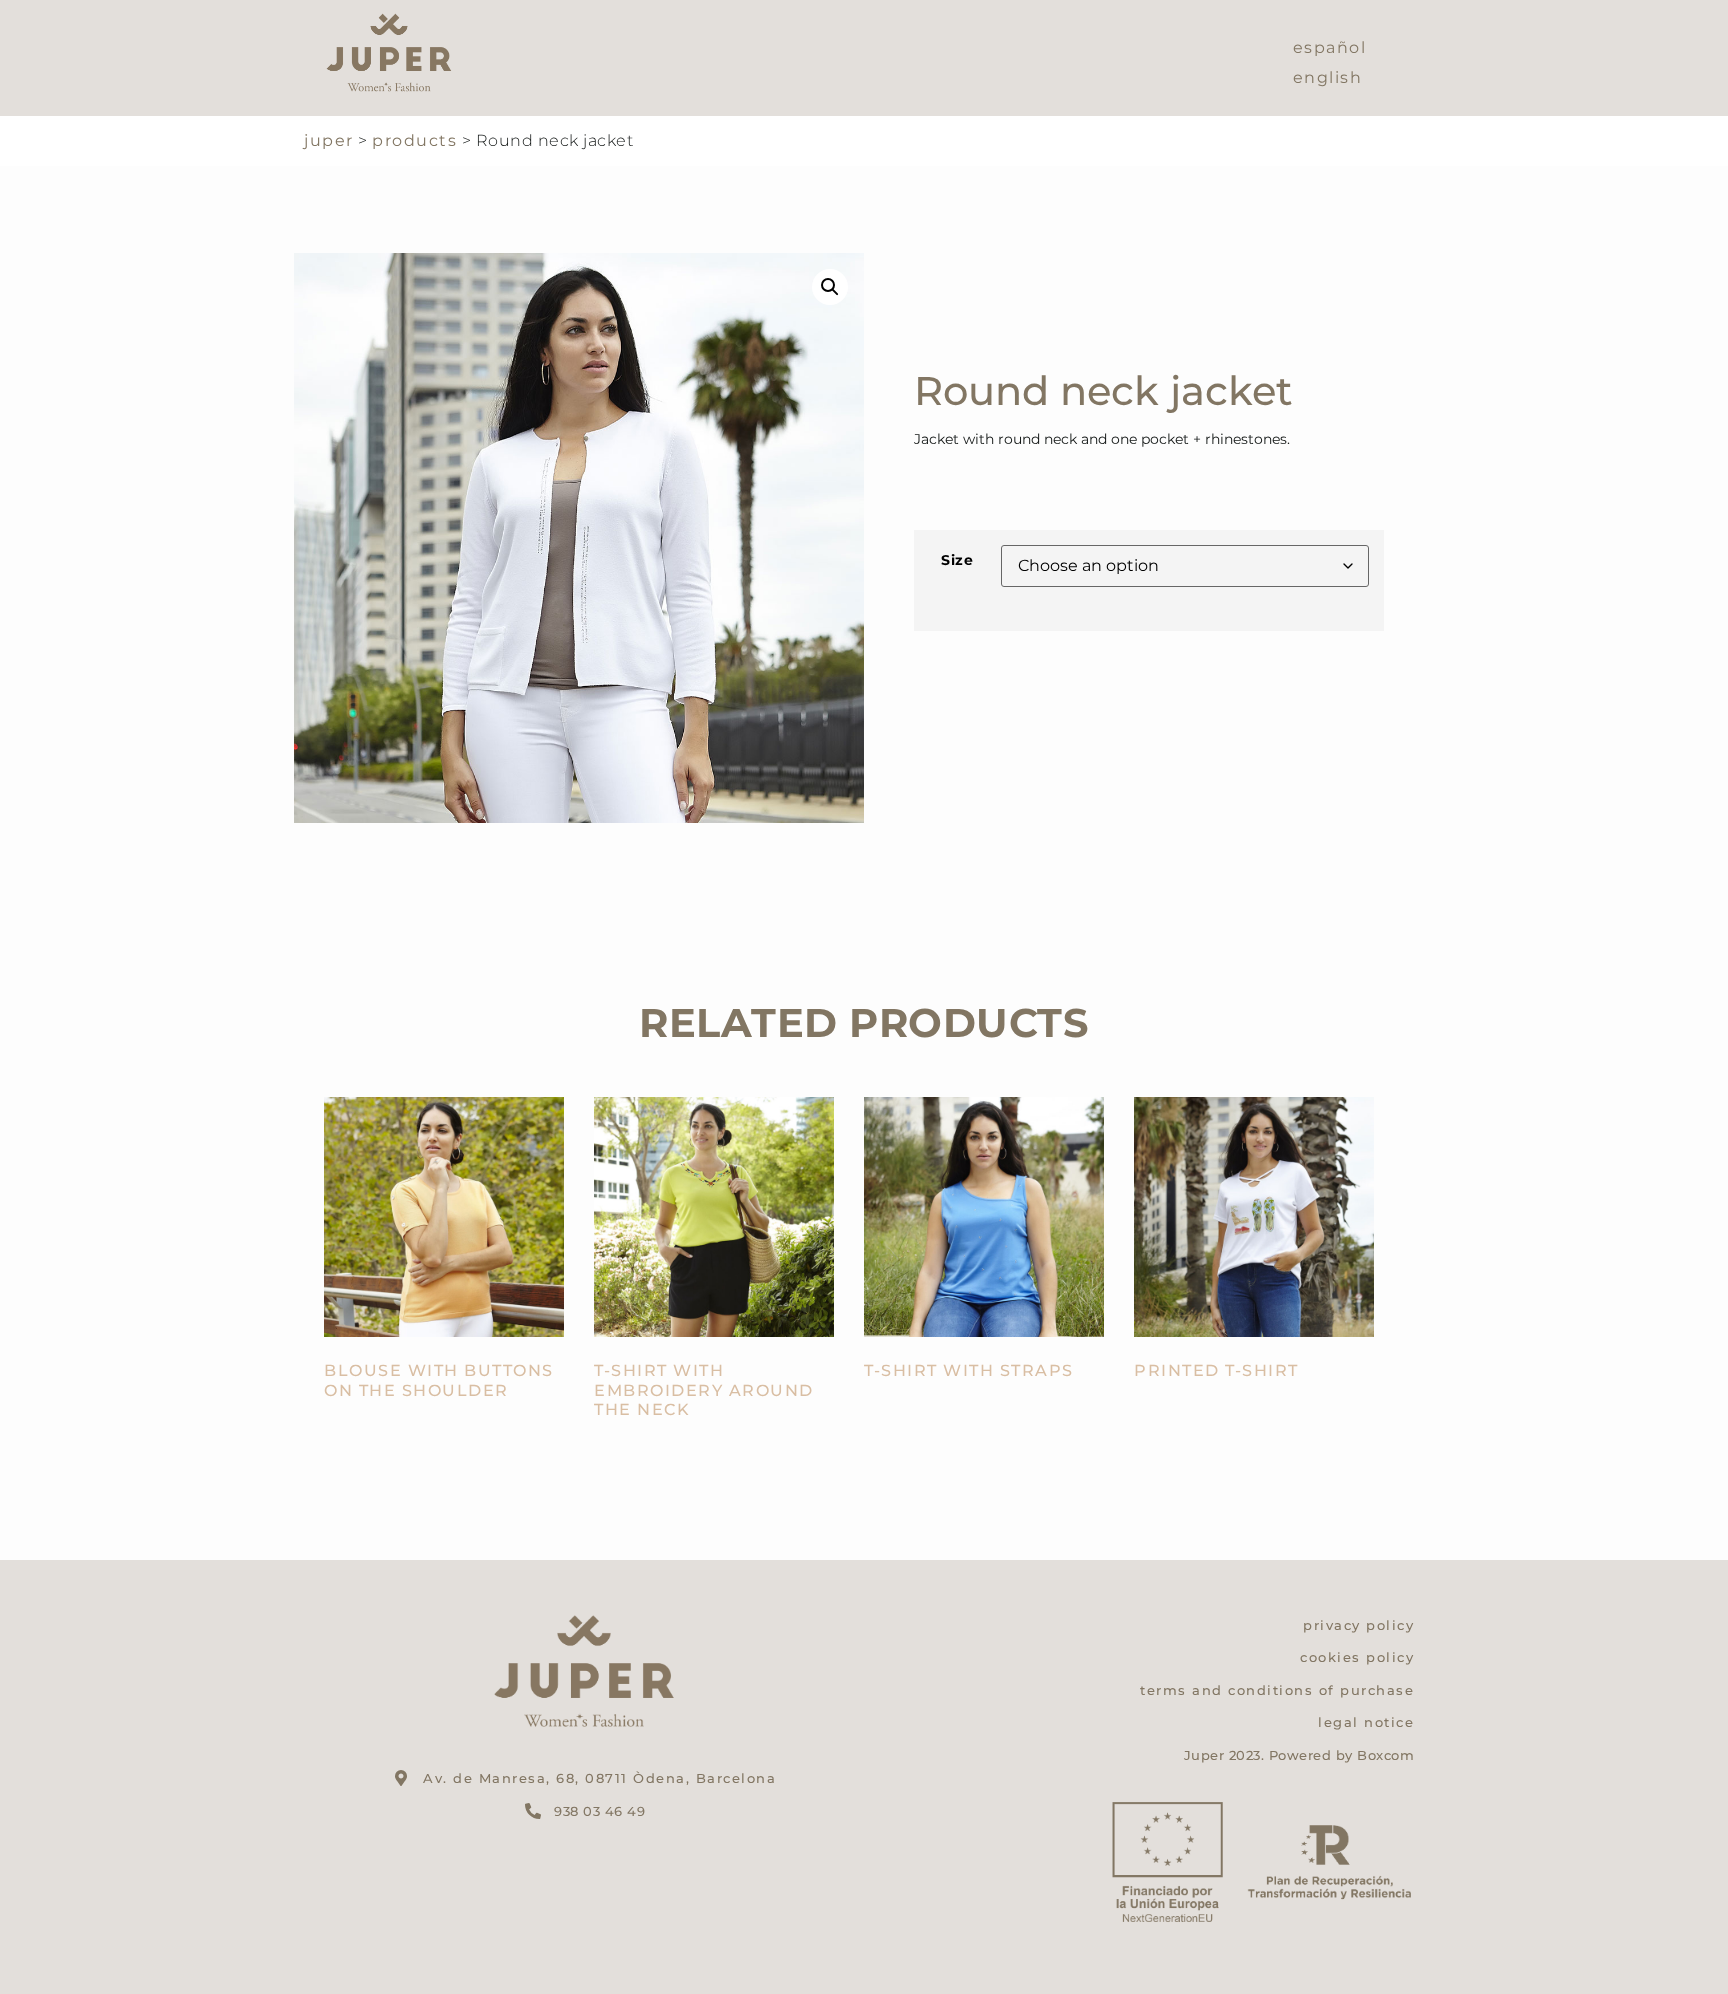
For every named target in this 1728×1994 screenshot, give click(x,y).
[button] (830, 287)
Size (957, 560)
